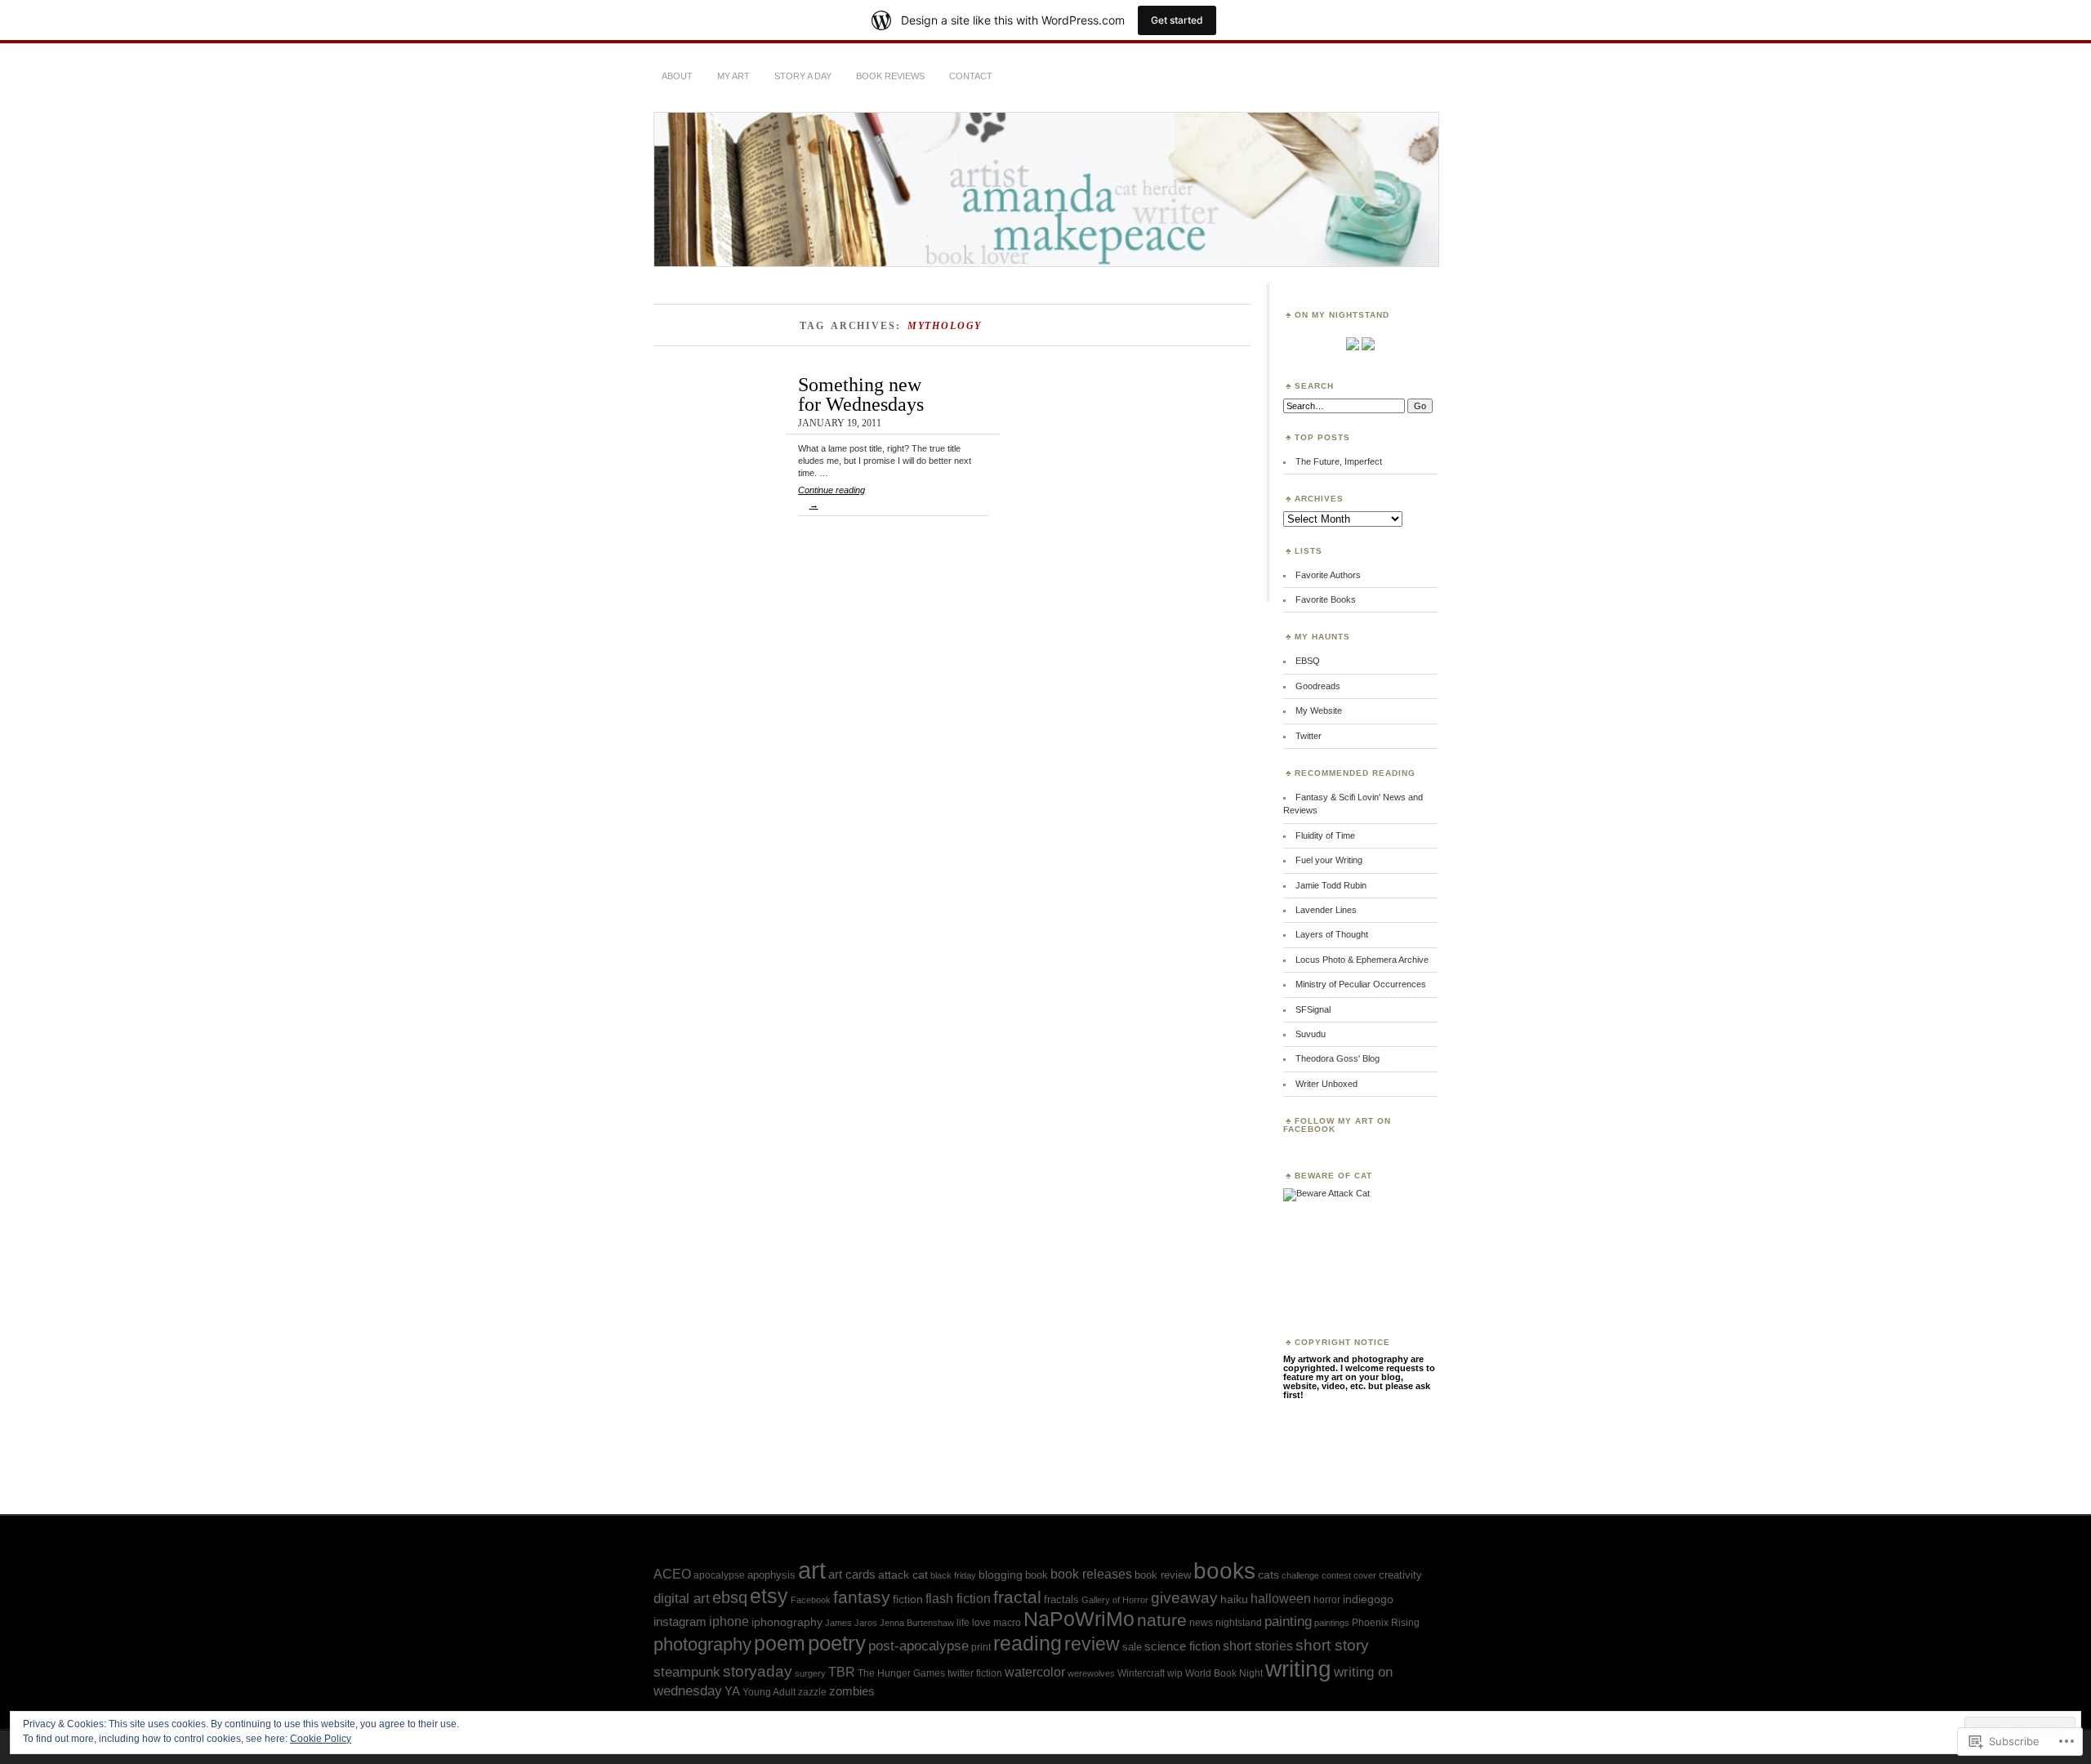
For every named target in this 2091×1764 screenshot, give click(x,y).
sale (1132, 1647)
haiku (1234, 1599)
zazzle (812, 1692)
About (677, 76)
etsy (769, 1596)
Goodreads (1318, 686)
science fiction (1182, 1646)
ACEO (672, 1574)
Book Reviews (890, 76)
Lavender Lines (1326, 910)
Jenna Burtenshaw (917, 1623)
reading (1028, 1643)
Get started (1177, 20)
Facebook (811, 1600)
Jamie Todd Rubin (1331, 885)
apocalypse (719, 1575)
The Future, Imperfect (1339, 461)
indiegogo (1368, 1599)
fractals (1061, 1599)
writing (1298, 1669)
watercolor (1035, 1672)
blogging (1001, 1575)
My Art (733, 76)
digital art (682, 1598)
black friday (953, 1575)
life (963, 1623)
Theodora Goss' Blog (1338, 1058)
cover (1365, 1575)
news (1201, 1623)
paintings (1332, 1623)
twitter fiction (975, 1673)
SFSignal (1313, 1009)
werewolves (1091, 1673)
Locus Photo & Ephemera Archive (1362, 960)
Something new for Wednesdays (861, 394)
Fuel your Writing (1329, 860)
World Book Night (1224, 1673)
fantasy (862, 1597)
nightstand (1239, 1623)
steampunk (687, 1672)
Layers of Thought (1332, 934)
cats (1268, 1575)
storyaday (758, 1671)
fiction (908, 1599)
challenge (1300, 1575)
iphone (729, 1621)
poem (780, 1643)
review (1092, 1644)
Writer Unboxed (1326, 1084)
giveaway (1184, 1598)
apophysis (771, 1575)
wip (1175, 1673)
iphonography (787, 1622)
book (1037, 1575)
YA (732, 1691)
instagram (680, 1621)
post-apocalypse (918, 1646)
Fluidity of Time (1325, 835)
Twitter (1309, 736)
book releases (1091, 1574)
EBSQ (1308, 661)
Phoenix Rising (1386, 1623)
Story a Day (803, 76)
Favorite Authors (1328, 575)
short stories (1258, 1646)
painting (1288, 1621)
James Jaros (851, 1623)
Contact (971, 76)
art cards (852, 1574)
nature (1162, 1620)
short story (1332, 1645)
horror (1327, 1600)
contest (1336, 1575)
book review (1163, 1575)
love (981, 1623)
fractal (1017, 1597)
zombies (852, 1691)
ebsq (730, 1597)
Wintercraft (1141, 1673)
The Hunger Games (901, 1673)
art (812, 1570)
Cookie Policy (321, 1739)
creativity (1400, 1575)
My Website (1319, 710)
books (1224, 1571)
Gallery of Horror (1115, 1600)
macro (1007, 1623)
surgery (810, 1673)
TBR (842, 1672)
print (981, 1647)
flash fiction (958, 1599)
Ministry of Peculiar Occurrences (1361, 984)
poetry (837, 1643)
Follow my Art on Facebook (1337, 1125)
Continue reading (831, 497)
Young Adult (769, 1692)
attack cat (903, 1575)
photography (702, 1644)
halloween (1281, 1599)
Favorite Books (1326, 599)
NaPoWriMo (1079, 1619)
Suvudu (1311, 1034)
